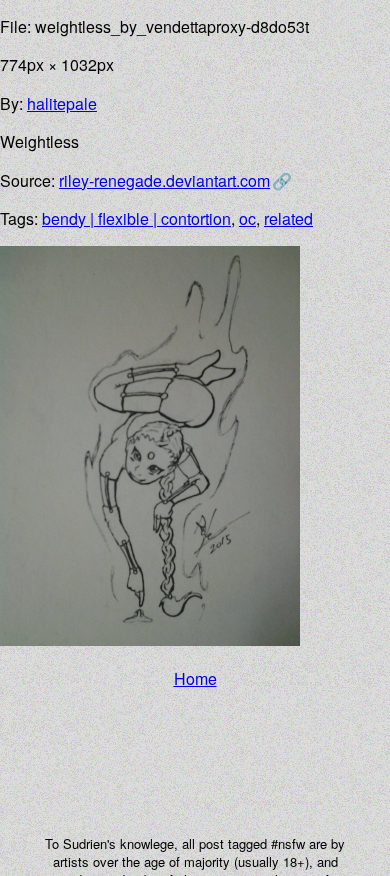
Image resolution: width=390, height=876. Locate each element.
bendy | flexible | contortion (136, 218)
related (288, 218)
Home (195, 678)
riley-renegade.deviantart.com (164, 180)
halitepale (62, 103)
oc (247, 218)
